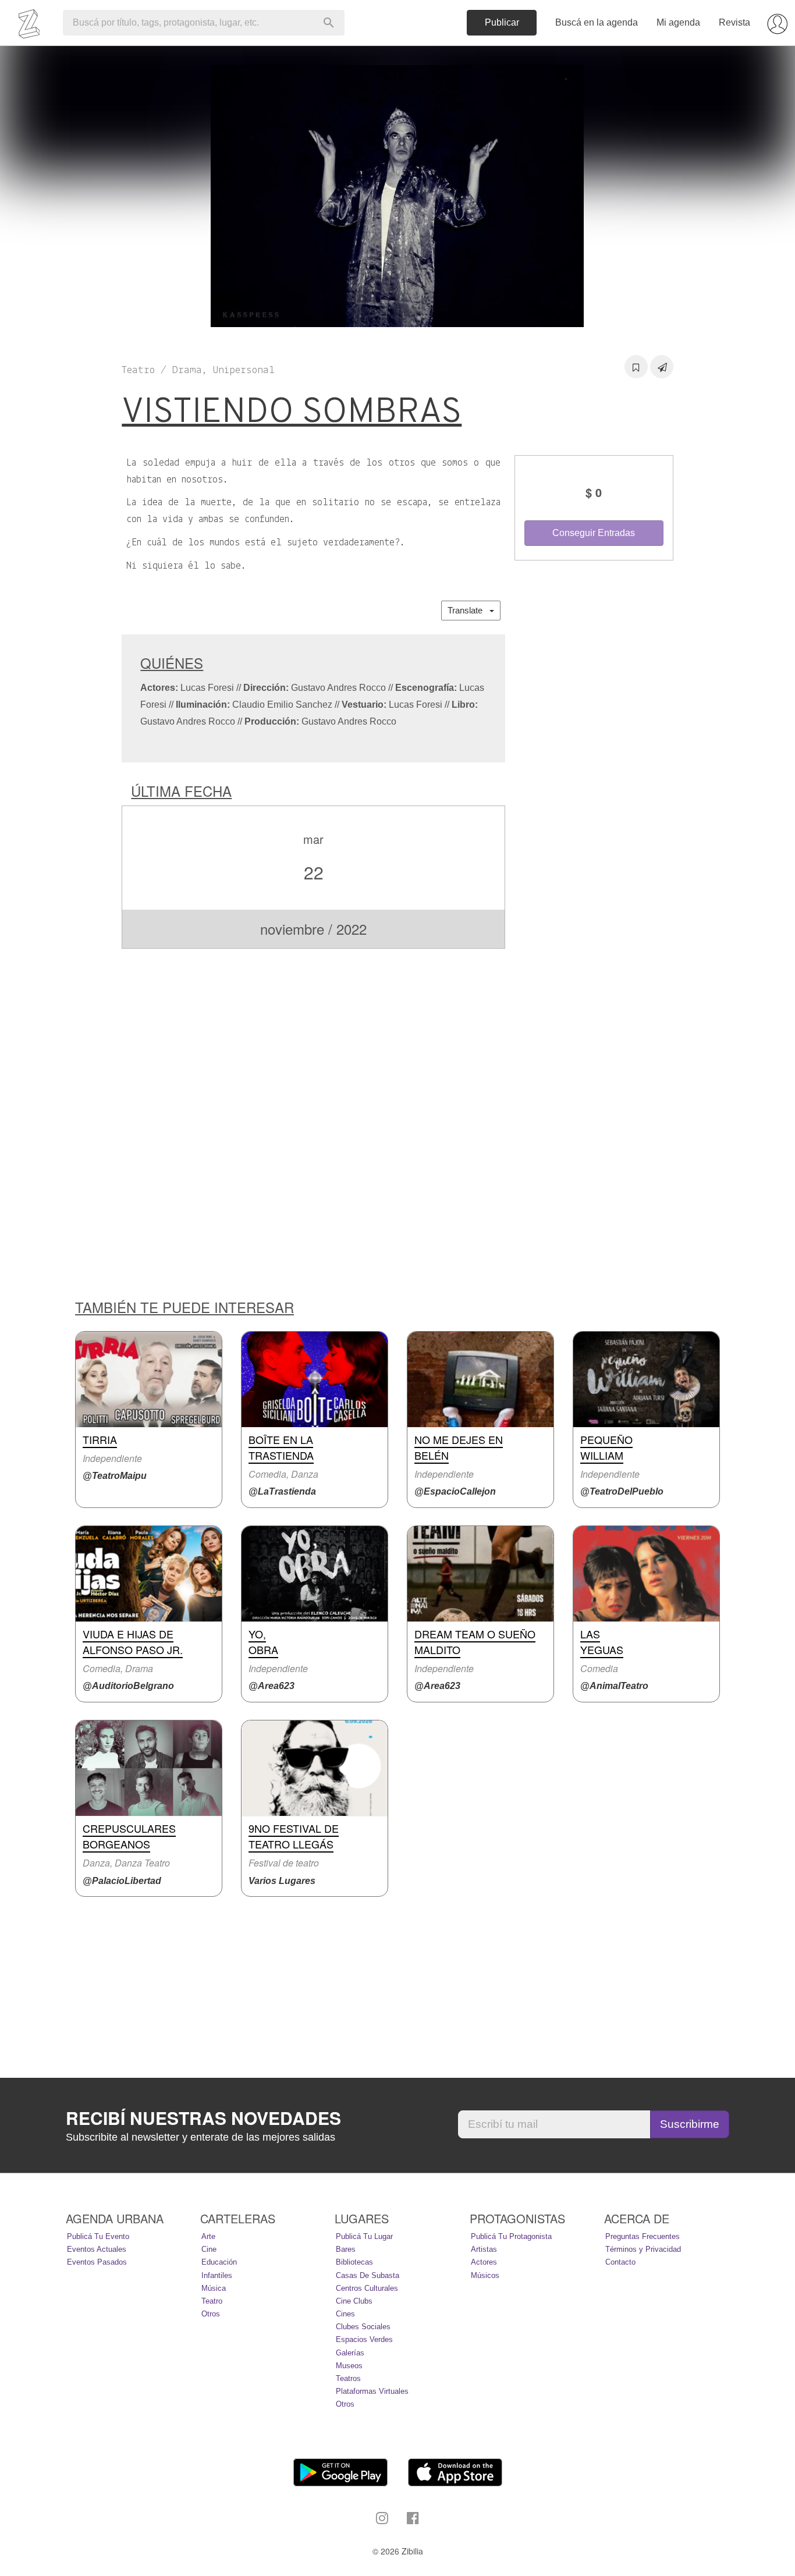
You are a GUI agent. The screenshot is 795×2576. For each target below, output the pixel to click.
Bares (346, 2249)
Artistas (484, 2249)
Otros (211, 2314)
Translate (469, 610)
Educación (219, 2262)
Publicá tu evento (98, 2236)
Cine (209, 2249)
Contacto (620, 2262)
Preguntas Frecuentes (643, 2236)
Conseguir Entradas (594, 533)
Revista (734, 22)
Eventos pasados (97, 2262)
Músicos (485, 2275)
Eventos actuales (97, 2249)
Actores (484, 2262)
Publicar (502, 22)
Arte (208, 2236)
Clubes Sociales (363, 2327)
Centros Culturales (367, 2288)
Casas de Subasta (368, 2275)
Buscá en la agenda (597, 22)
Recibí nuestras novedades (203, 2118)
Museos (349, 2366)
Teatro (212, 2301)
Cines (345, 2314)
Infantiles (217, 2275)
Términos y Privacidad (643, 2249)
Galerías (350, 2353)
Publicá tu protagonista (511, 2236)
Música (214, 2288)
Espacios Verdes (364, 2339)
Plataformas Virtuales (372, 2391)
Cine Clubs (354, 2301)
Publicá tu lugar (364, 2236)
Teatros (348, 2378)
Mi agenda (678, 22)
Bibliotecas (354, 2262)
